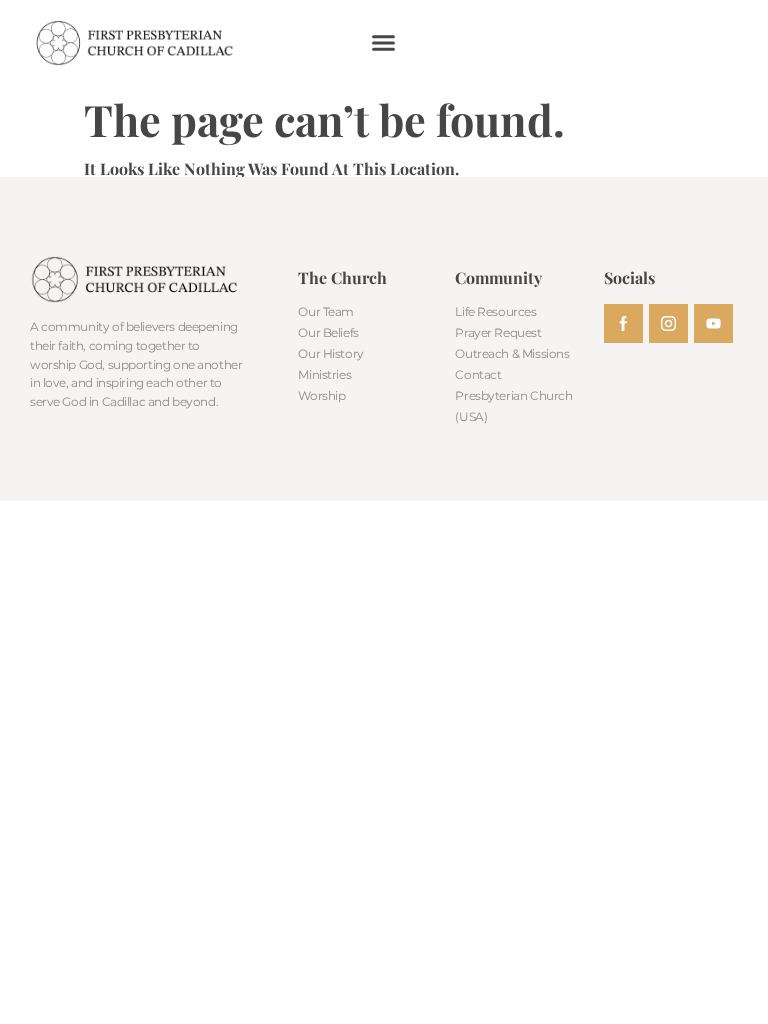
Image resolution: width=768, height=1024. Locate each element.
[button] (384, 43)
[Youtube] (713, 323)
